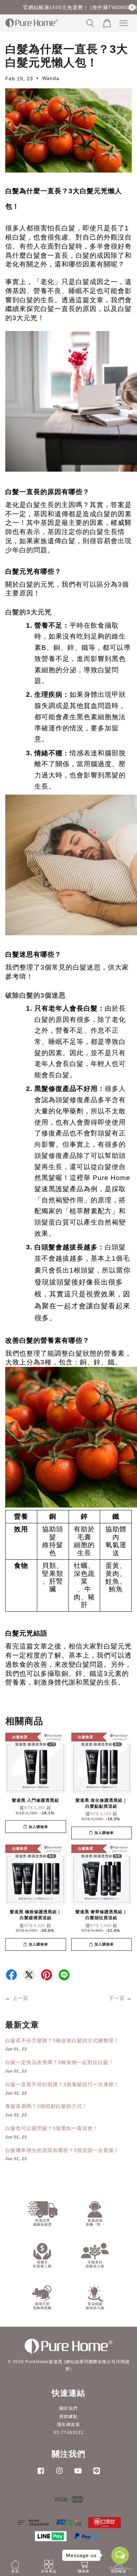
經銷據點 (68, 2416)
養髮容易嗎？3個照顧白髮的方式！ (46, 2106)
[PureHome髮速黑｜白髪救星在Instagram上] (59, 2474)
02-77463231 (69, 2433)
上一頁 (20, 1998)
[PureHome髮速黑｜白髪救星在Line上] (97, 2474)
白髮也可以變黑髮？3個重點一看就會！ (52, 2128)
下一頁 (117, 1998)
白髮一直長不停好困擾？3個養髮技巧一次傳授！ (62, 2084)
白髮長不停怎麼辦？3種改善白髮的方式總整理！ (62, 2041)
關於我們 (68, 2408)
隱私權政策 (69, 2425)
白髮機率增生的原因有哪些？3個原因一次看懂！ (62, 2150)
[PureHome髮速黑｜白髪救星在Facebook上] (41, 2474)
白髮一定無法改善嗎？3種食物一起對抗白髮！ (60, 2062)
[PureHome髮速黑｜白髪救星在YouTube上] (78, 2474)
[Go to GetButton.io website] (120, 2569)
